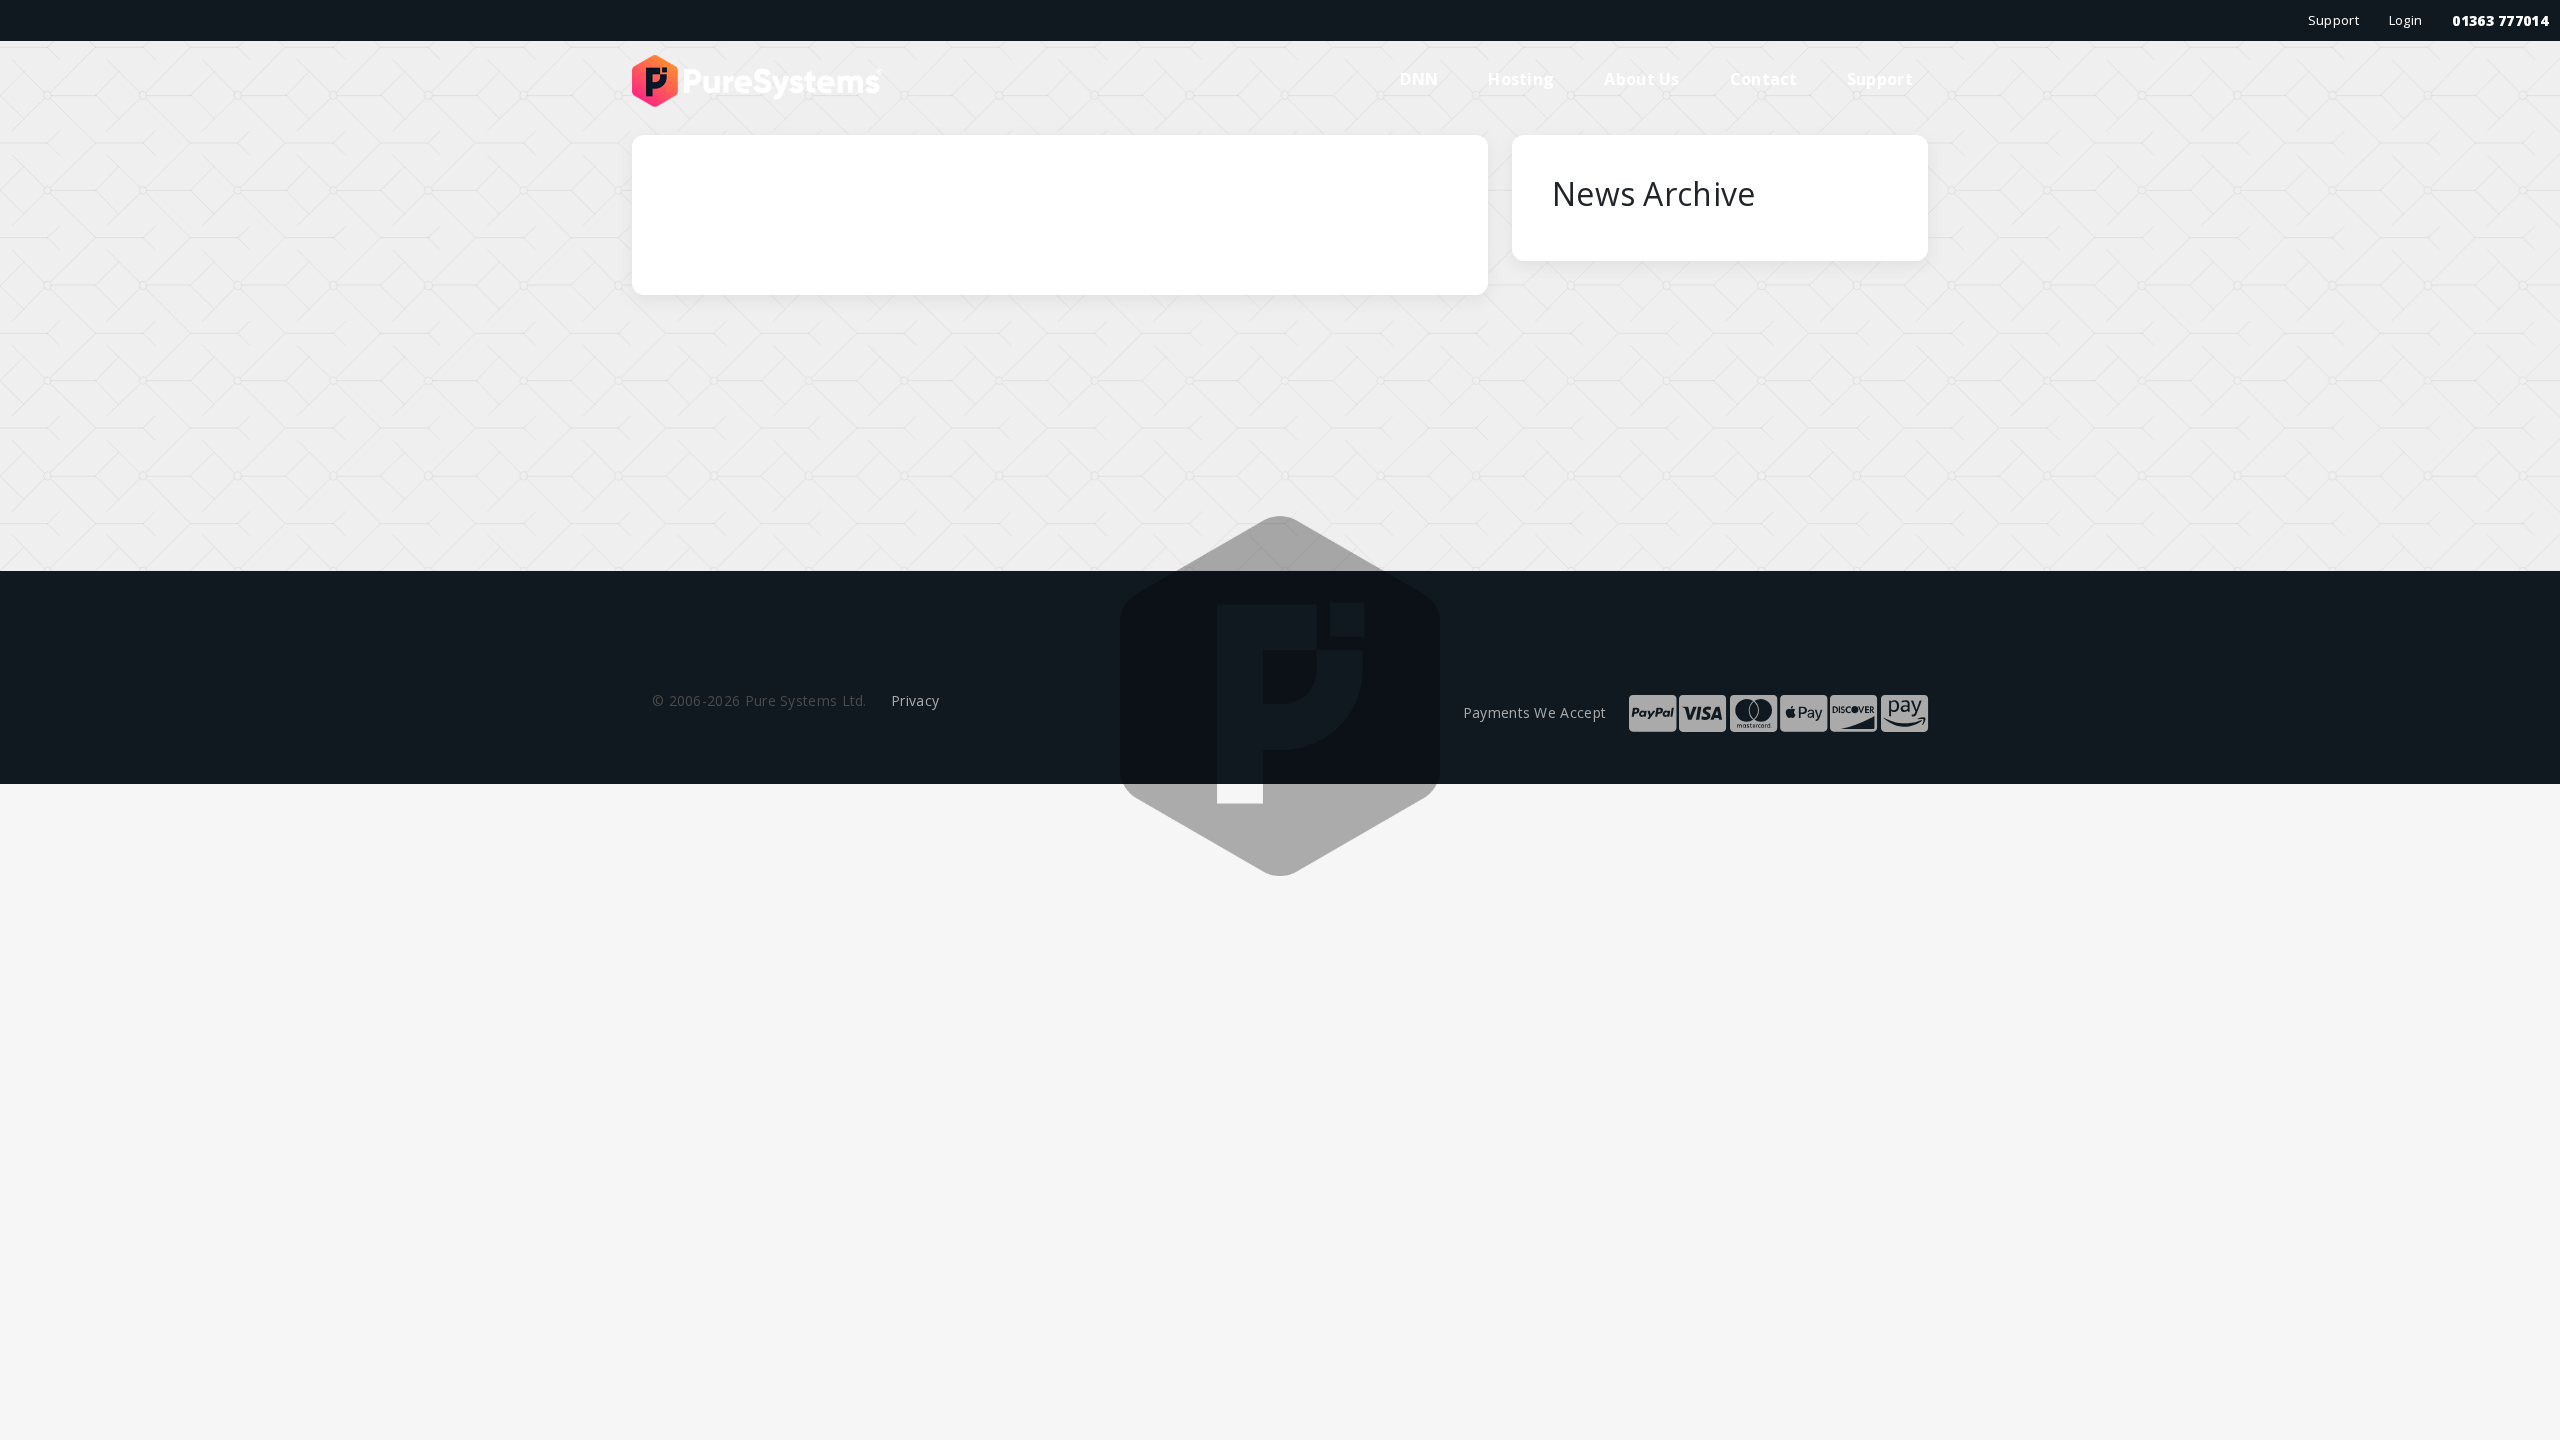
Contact (1763, 79)
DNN (1419, 79)
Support (2333, 20)
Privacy (915, 700)
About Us (1641, 79)
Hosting (1521, 79)
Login (2406, 20)
